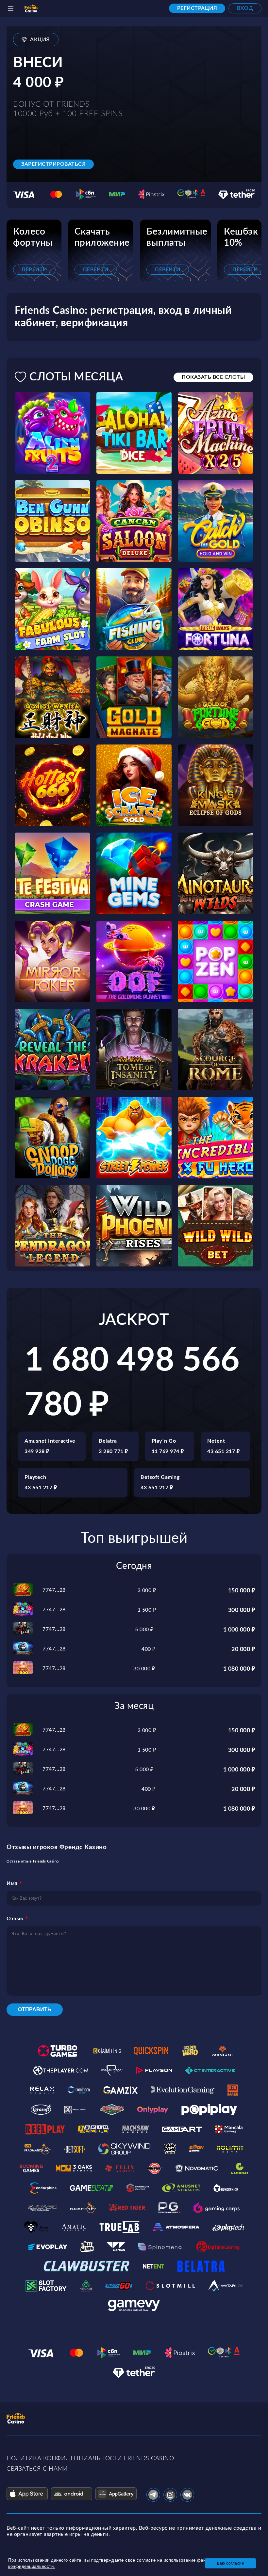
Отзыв (15, 1919)
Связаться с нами (37, 2469)
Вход (245, 8)
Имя (12, 1883)
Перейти (34, 269)
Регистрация (197, 8)
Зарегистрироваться (53, 164)
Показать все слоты (213, 377)
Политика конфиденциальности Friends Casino (90, 2459)
